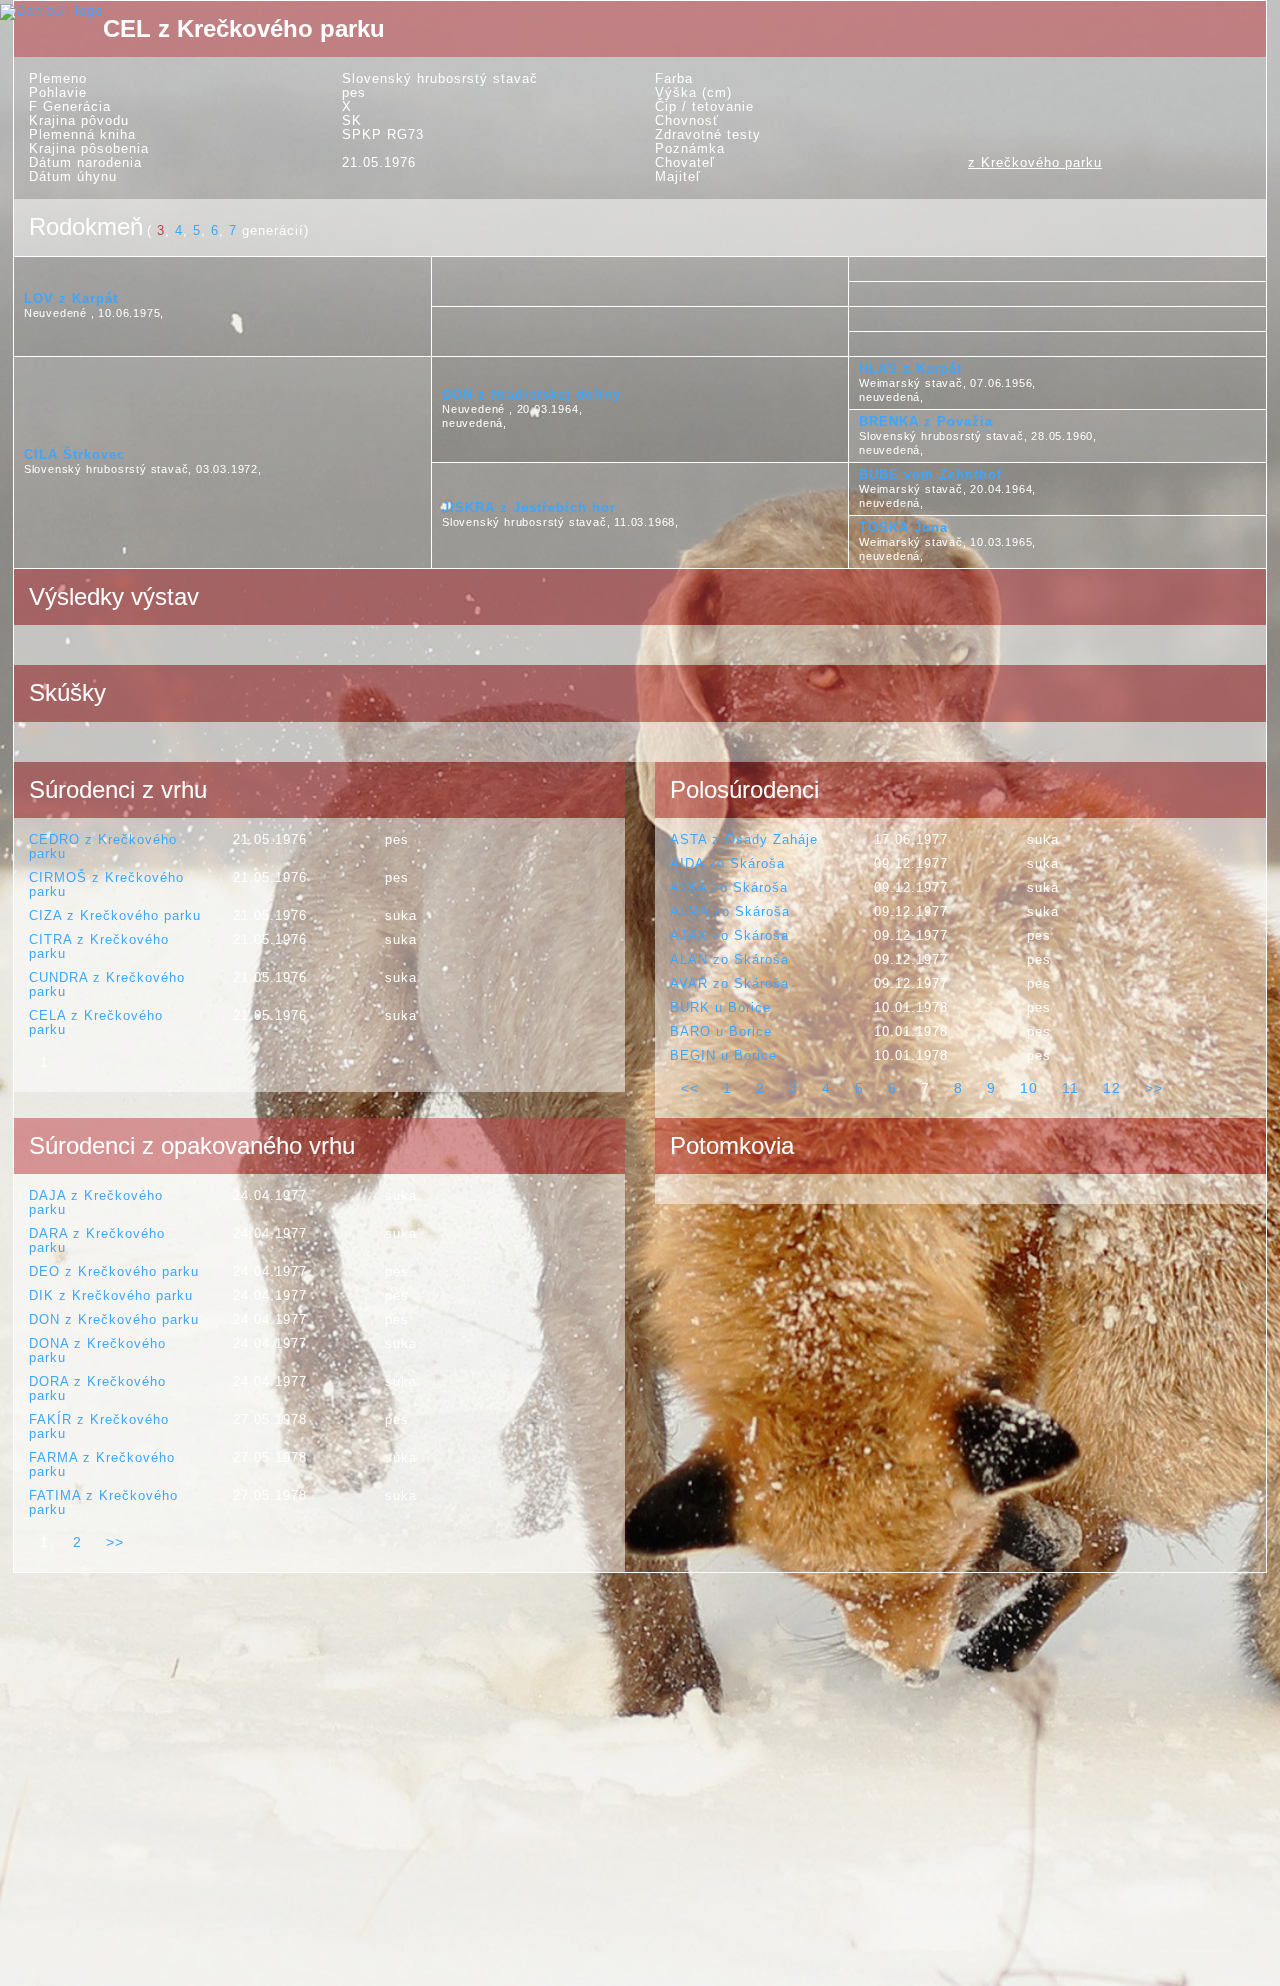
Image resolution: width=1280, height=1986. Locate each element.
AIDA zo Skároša (727, 863)
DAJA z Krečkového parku (96, 1202)
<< (690, 1088)
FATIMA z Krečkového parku (103, 1502)
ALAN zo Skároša (729, 959)
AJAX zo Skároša (729, 935)
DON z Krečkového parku (114, 1319)
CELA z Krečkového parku (96, 1022)
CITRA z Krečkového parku (99, 946)
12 (1112, 1088)
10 (1029, 1088)
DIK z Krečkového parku (111, 1295)
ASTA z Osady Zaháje (744, 839)
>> (1154, 1088)
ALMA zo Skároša (730, 911)
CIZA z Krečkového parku (115, 915)
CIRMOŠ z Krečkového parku (106, 884)
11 (1070, 1088)
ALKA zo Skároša (729, 887)
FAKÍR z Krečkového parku (99, 1426)
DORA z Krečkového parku (97, 1388)
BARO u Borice (721, 1031)
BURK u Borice (720, 1007)
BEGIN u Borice (723, 1055)
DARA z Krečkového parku (97, 1240)
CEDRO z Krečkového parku (103, 846)
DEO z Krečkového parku (114, 1271)
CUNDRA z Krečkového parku (107, 984)
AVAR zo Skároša (729, 983)
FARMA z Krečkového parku (102, 1464)
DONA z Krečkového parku (97, 1350)
